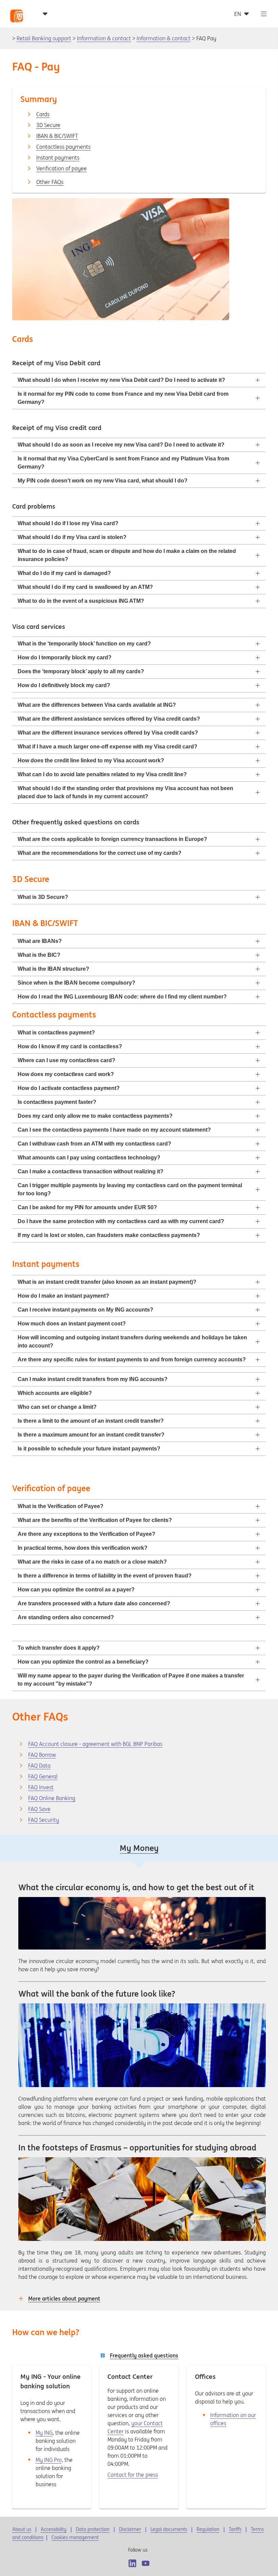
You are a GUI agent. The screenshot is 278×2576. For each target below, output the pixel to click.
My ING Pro (49, 2460)
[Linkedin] (132, 2563)
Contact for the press (133, 2475)
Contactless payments (63, 147)
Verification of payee (62, 168)
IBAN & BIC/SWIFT (57, 136)
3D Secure (48, 125)
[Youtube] (146, 2563)
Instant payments (58, 158)
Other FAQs (50, 182)
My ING (44, 2433)
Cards (43, 114)
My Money (139, 1848)
